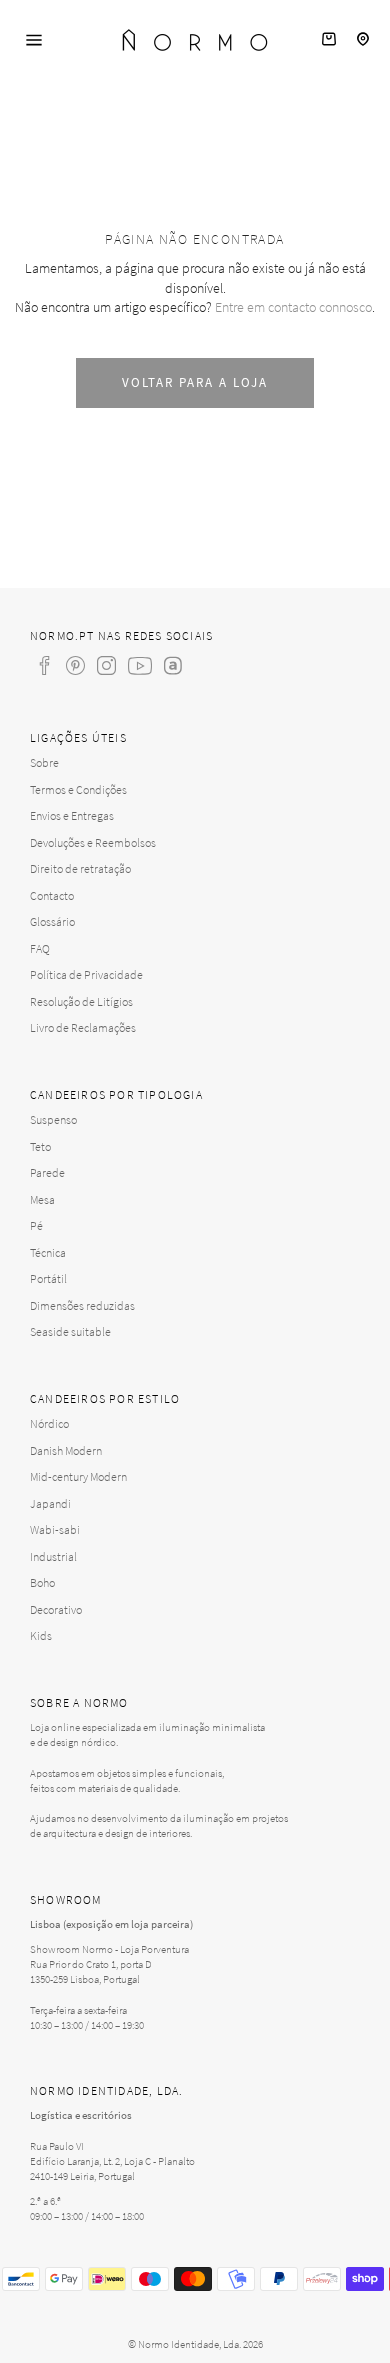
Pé (36, 1225)
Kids (41, 1635)
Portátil (48, 1278)
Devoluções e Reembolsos (93, 842)
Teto (40, 1146)
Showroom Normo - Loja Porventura (109, 1949)
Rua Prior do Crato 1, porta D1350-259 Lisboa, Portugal (91, 1971)
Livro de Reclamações (83, 1027)
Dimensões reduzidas (82, 1305)
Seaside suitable (70, 1331)
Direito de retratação (80, 868)
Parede (47, 1172)
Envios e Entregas (72, 815)
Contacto (52, 895)
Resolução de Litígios (81, 1001)
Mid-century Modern (78, 1476)
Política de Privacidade (86, 974)
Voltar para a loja (194, 382)
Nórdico (49, 1423)
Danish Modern (66, 1450)
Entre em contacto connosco (293, 307)
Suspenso (53, 1119)
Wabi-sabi (55, 1529)
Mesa (42, 1199)
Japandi (50, 1503)
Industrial (53, 1556)
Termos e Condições (78, 789)
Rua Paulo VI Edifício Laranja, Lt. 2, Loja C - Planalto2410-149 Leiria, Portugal (112, 2161)
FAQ (40, 948)
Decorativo (56, 1609)
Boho (42, 1582)
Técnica (48, 1252)
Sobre (44, 762)
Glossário (52, 921)
